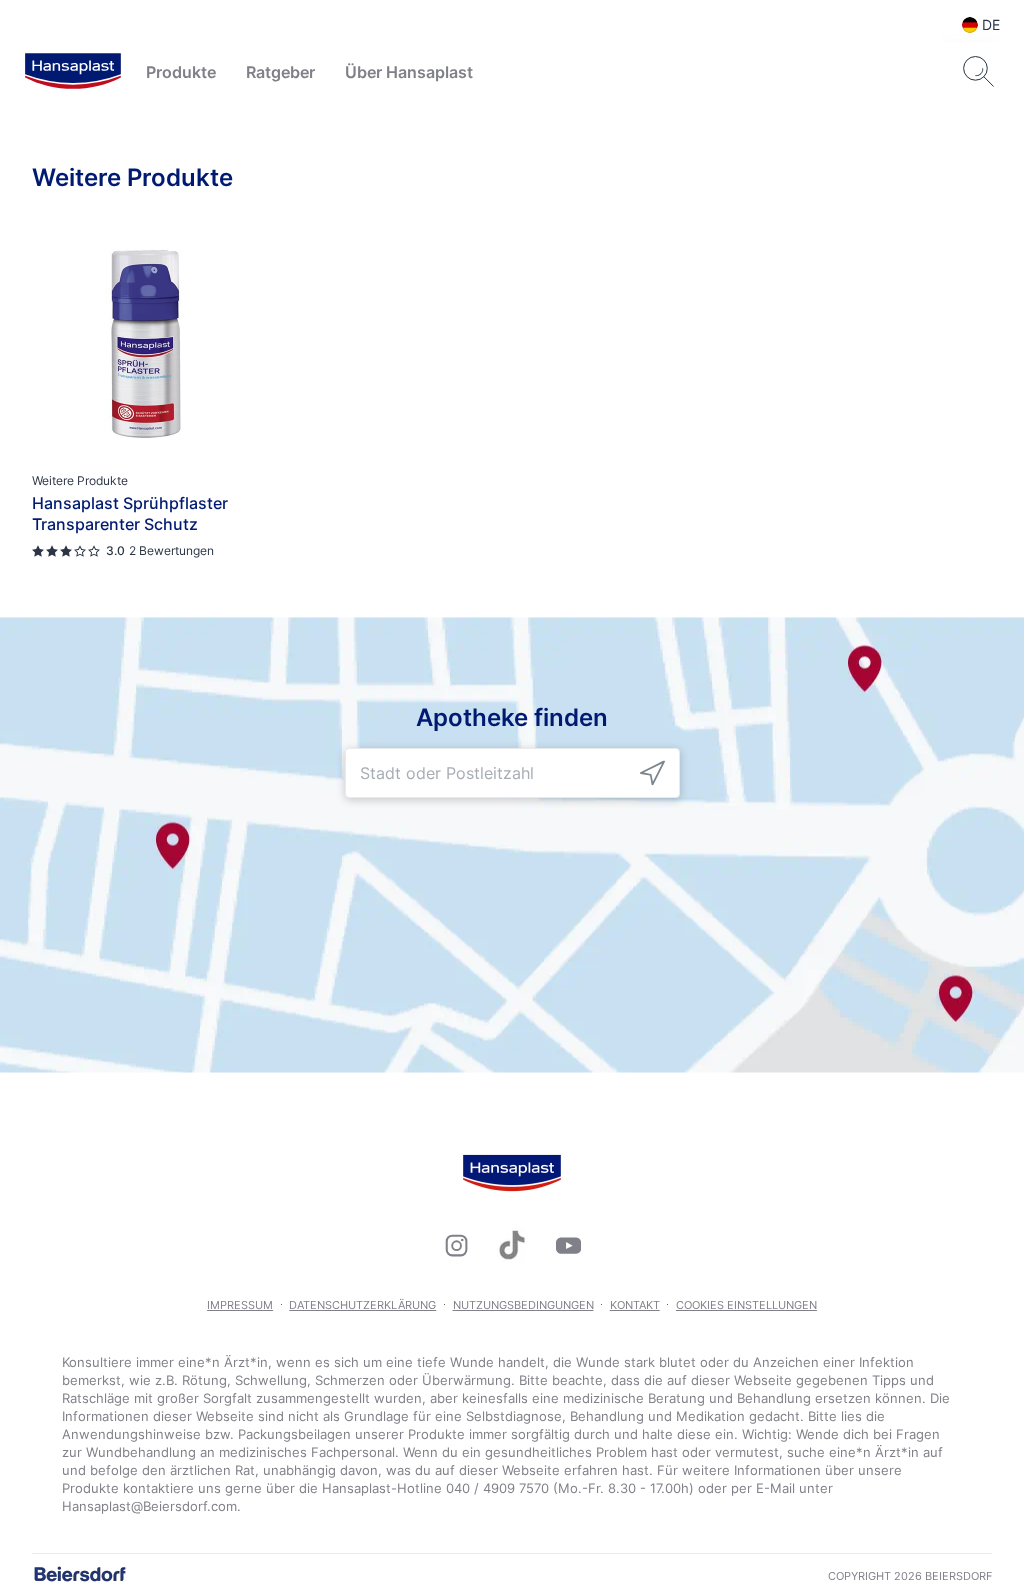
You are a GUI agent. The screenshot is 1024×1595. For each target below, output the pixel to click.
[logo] (73, 72)
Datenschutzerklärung (362, 1305)
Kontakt (635, 1305)
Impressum (240, 1305)
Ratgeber (280, 72)
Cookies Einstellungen (746, 1305)
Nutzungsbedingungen (523, 1305)
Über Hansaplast (409, 72)
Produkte (181, 72)
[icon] (652, 773)
